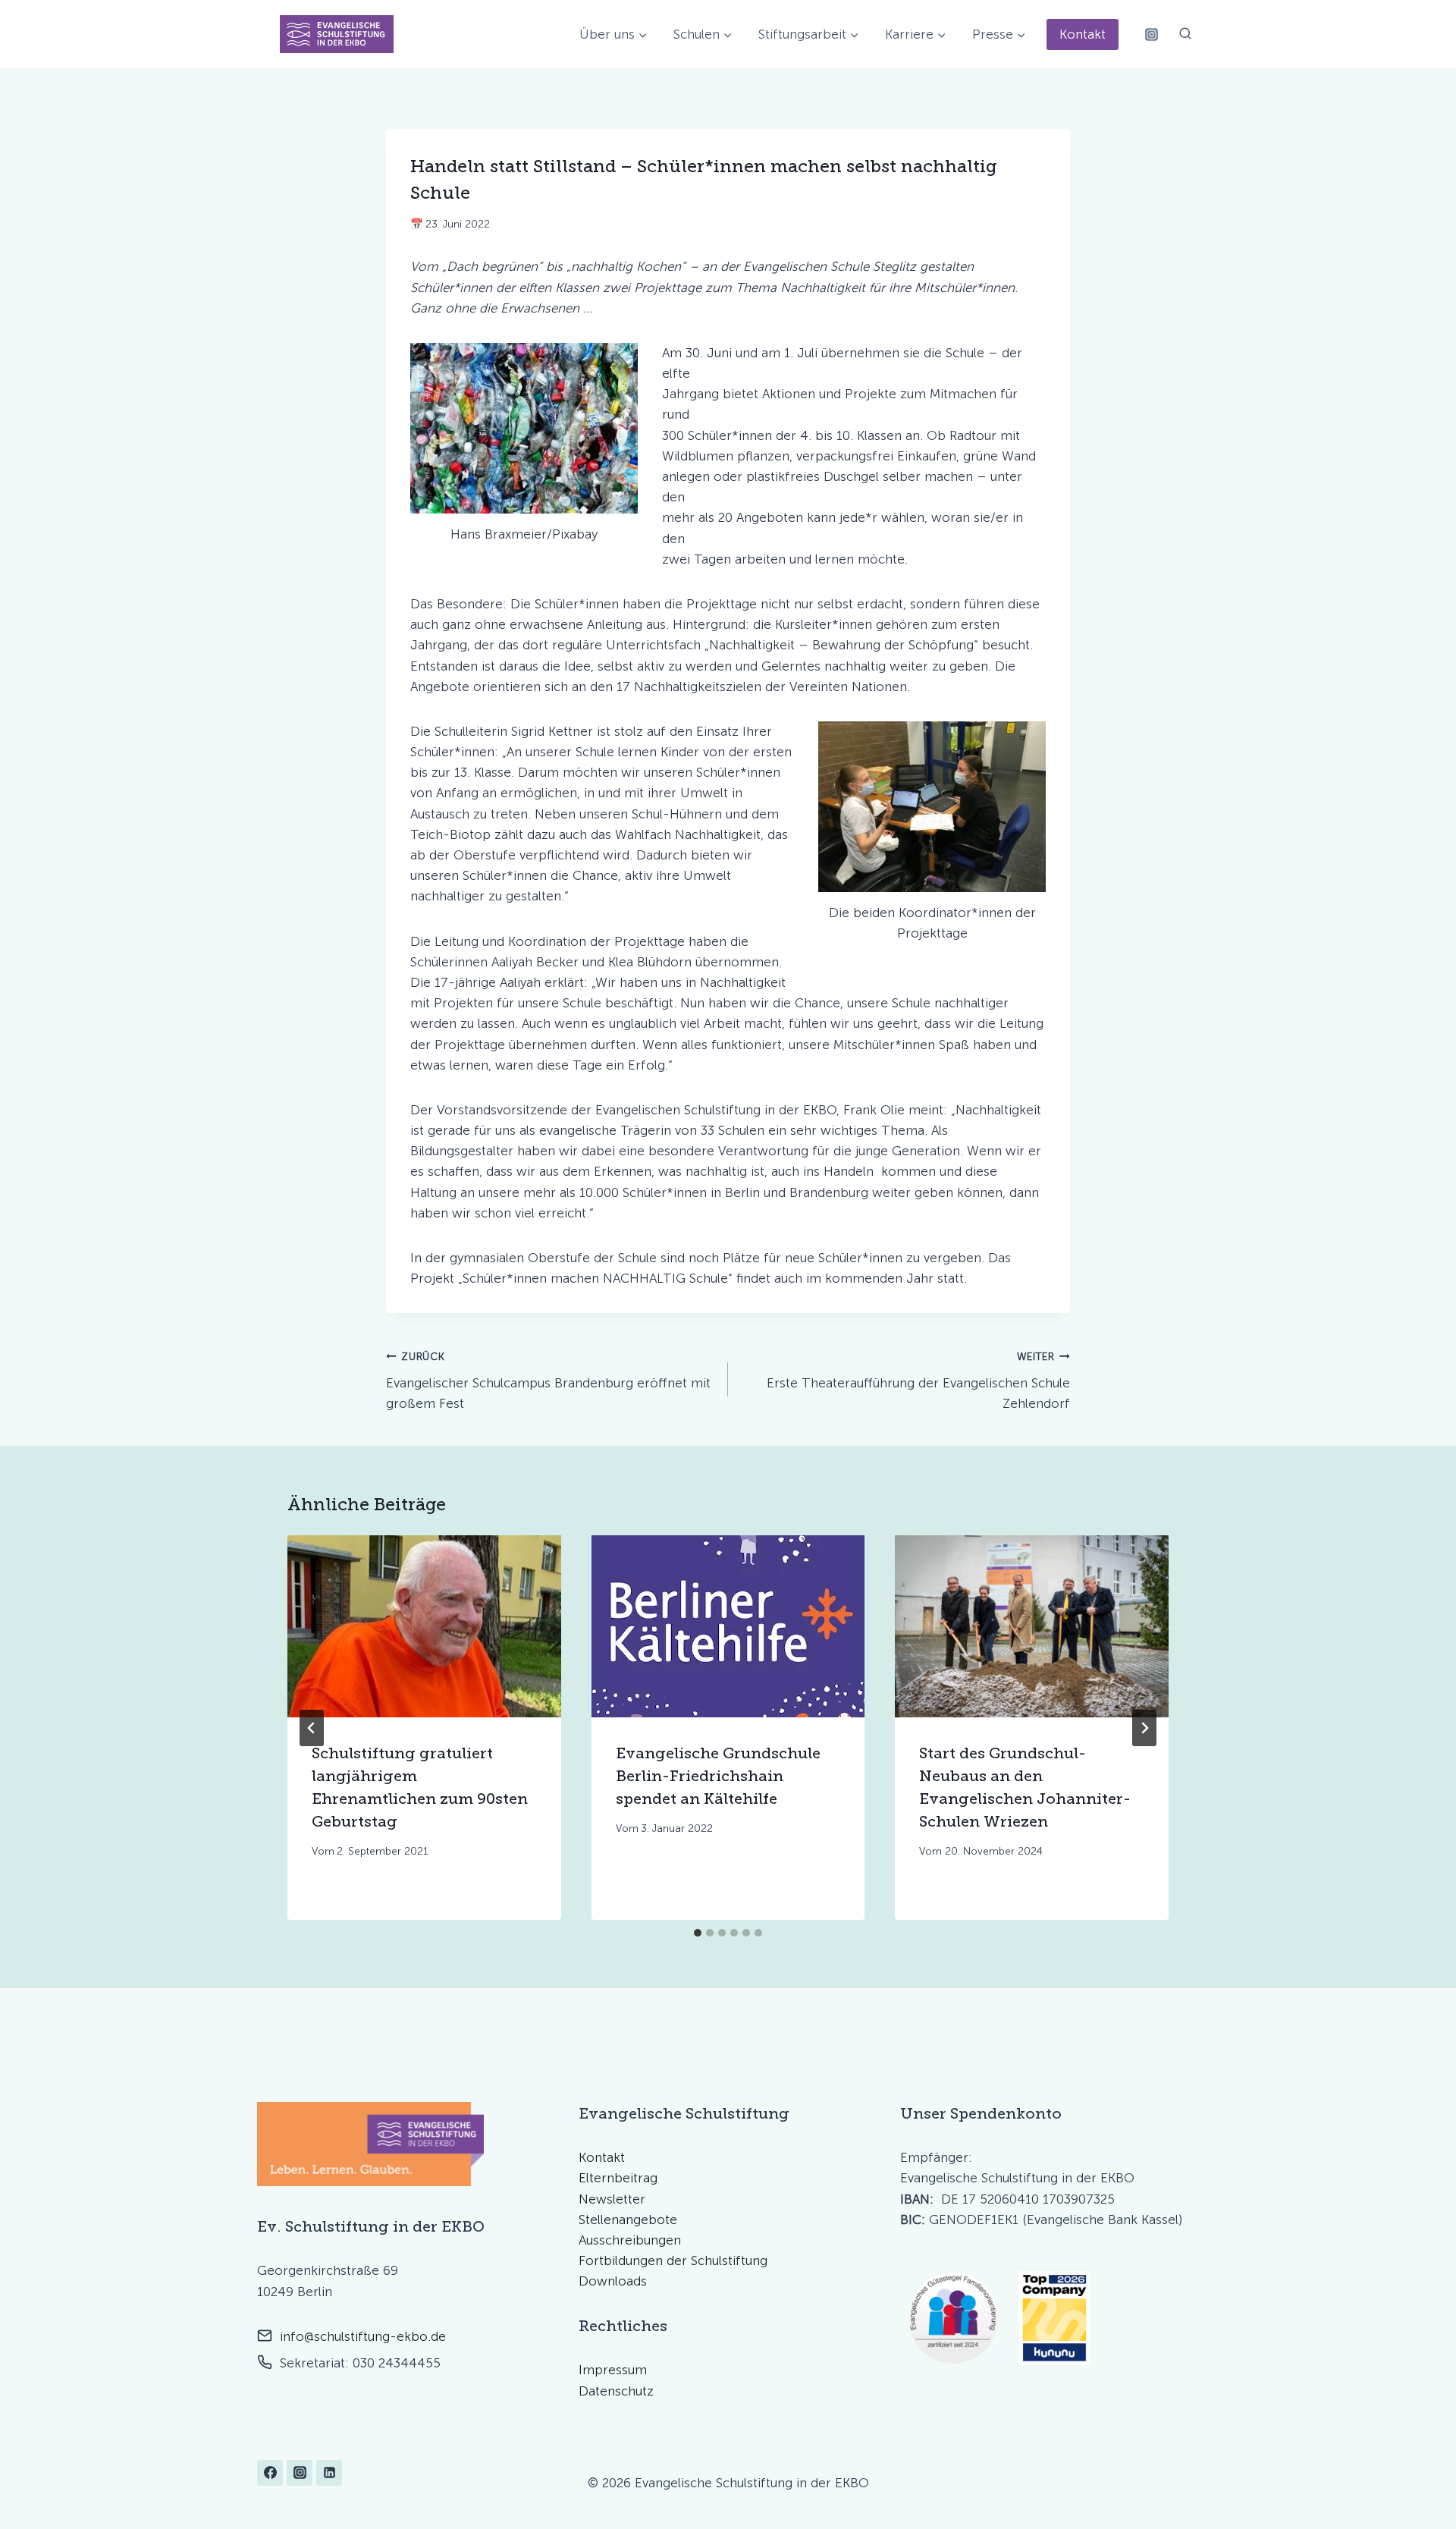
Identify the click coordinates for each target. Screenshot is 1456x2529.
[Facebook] (270, 2473)
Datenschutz (616, 2391)
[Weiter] (1144, 1728)
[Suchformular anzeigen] (1185, 34)
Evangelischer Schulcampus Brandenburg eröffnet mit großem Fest (548, 1381)
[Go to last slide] (312, 1728)
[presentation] (424, 1626)
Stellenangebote (628, 2220)
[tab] (698, 1933)
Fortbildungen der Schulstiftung (673, 2260)
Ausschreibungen (630, 2240)
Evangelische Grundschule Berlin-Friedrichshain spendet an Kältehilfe (718, 1777)
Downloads (613, 2281)
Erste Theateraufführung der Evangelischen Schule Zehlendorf (918, 1381)
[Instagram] (1151, 34)
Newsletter (612, 2199)
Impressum (613, 2370)
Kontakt (1083, 34)
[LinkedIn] (329, 2473)
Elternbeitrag (618, 2178)
